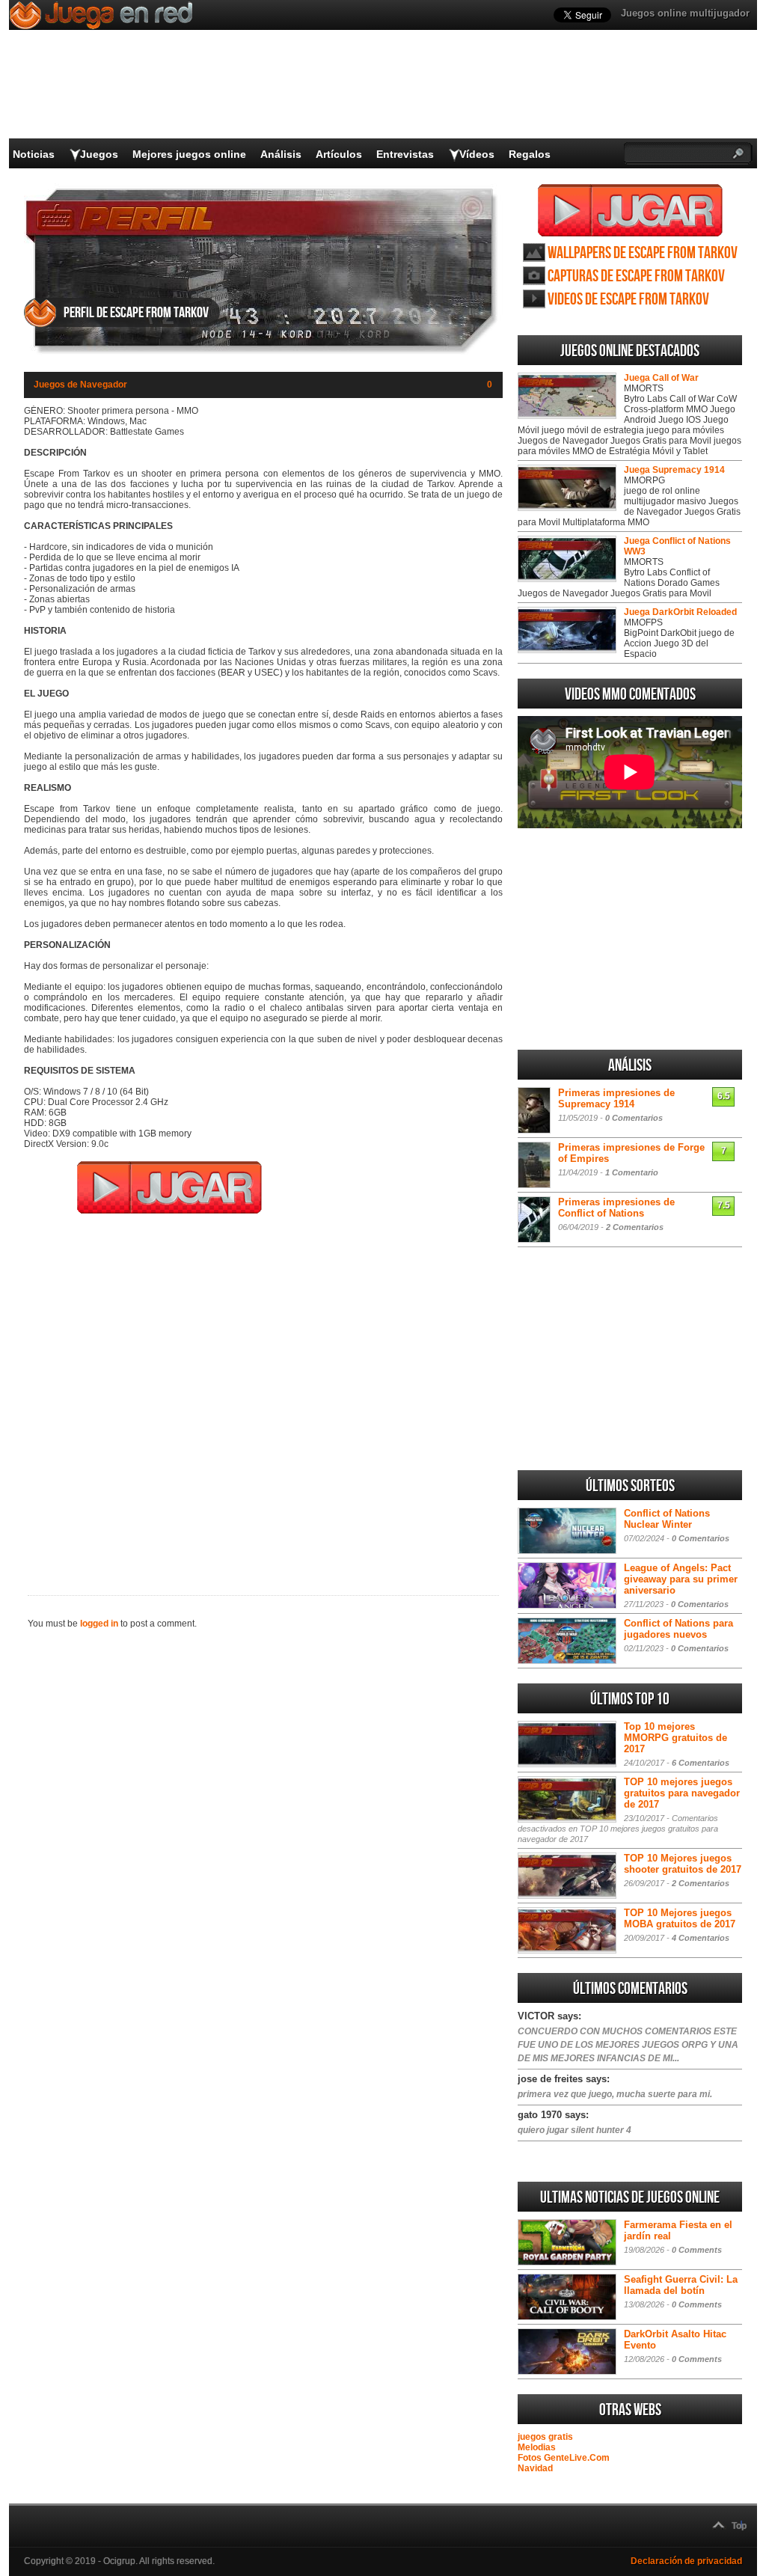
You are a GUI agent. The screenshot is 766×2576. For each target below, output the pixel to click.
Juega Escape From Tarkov (630, 210)
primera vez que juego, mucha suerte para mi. (615, 2094)
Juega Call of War (661, 378)
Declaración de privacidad (686, 2561)
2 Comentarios (635, 1227)
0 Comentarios (634, 1118)
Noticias (34, 154)
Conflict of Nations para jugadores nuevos (678, 1629)
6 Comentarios (701, 1763)
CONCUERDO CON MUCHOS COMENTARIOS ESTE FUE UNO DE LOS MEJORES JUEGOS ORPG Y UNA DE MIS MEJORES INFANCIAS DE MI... (628, 2045)
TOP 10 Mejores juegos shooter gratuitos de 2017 (683, 1864)
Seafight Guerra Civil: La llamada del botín (681, 2285)
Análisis (281, 154)
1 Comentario (632, 1172)
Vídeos (477, 154)
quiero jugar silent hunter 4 (574, 2130)
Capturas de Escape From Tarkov (636, 276)
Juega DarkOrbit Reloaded (680, 612)
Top (739, 2526)
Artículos (339, 154)
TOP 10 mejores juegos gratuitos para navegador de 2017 (682, 1793)
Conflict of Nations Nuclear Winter (667, 1519)
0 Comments (697, 2250)
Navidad (535, 2468)
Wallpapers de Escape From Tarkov (643, 253)
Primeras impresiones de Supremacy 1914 (616, 1098)
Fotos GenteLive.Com (564, 2458)
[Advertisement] (263, 1395)
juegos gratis (545, 2437)
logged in (99, 1624)
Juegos (99, 154)
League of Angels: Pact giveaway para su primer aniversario (681, 1579)
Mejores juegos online (189, 154)
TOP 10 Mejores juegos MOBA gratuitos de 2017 (680, 1918)
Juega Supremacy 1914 (674, 470)
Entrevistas (405, 154)
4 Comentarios (701, 1938)
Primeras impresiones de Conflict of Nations (616, 1208)
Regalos (530, 154)
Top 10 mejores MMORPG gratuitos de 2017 (675, 1738)
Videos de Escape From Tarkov (628, 300)
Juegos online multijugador (685, 13)
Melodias (537, 2447)
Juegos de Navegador (80, 385)
